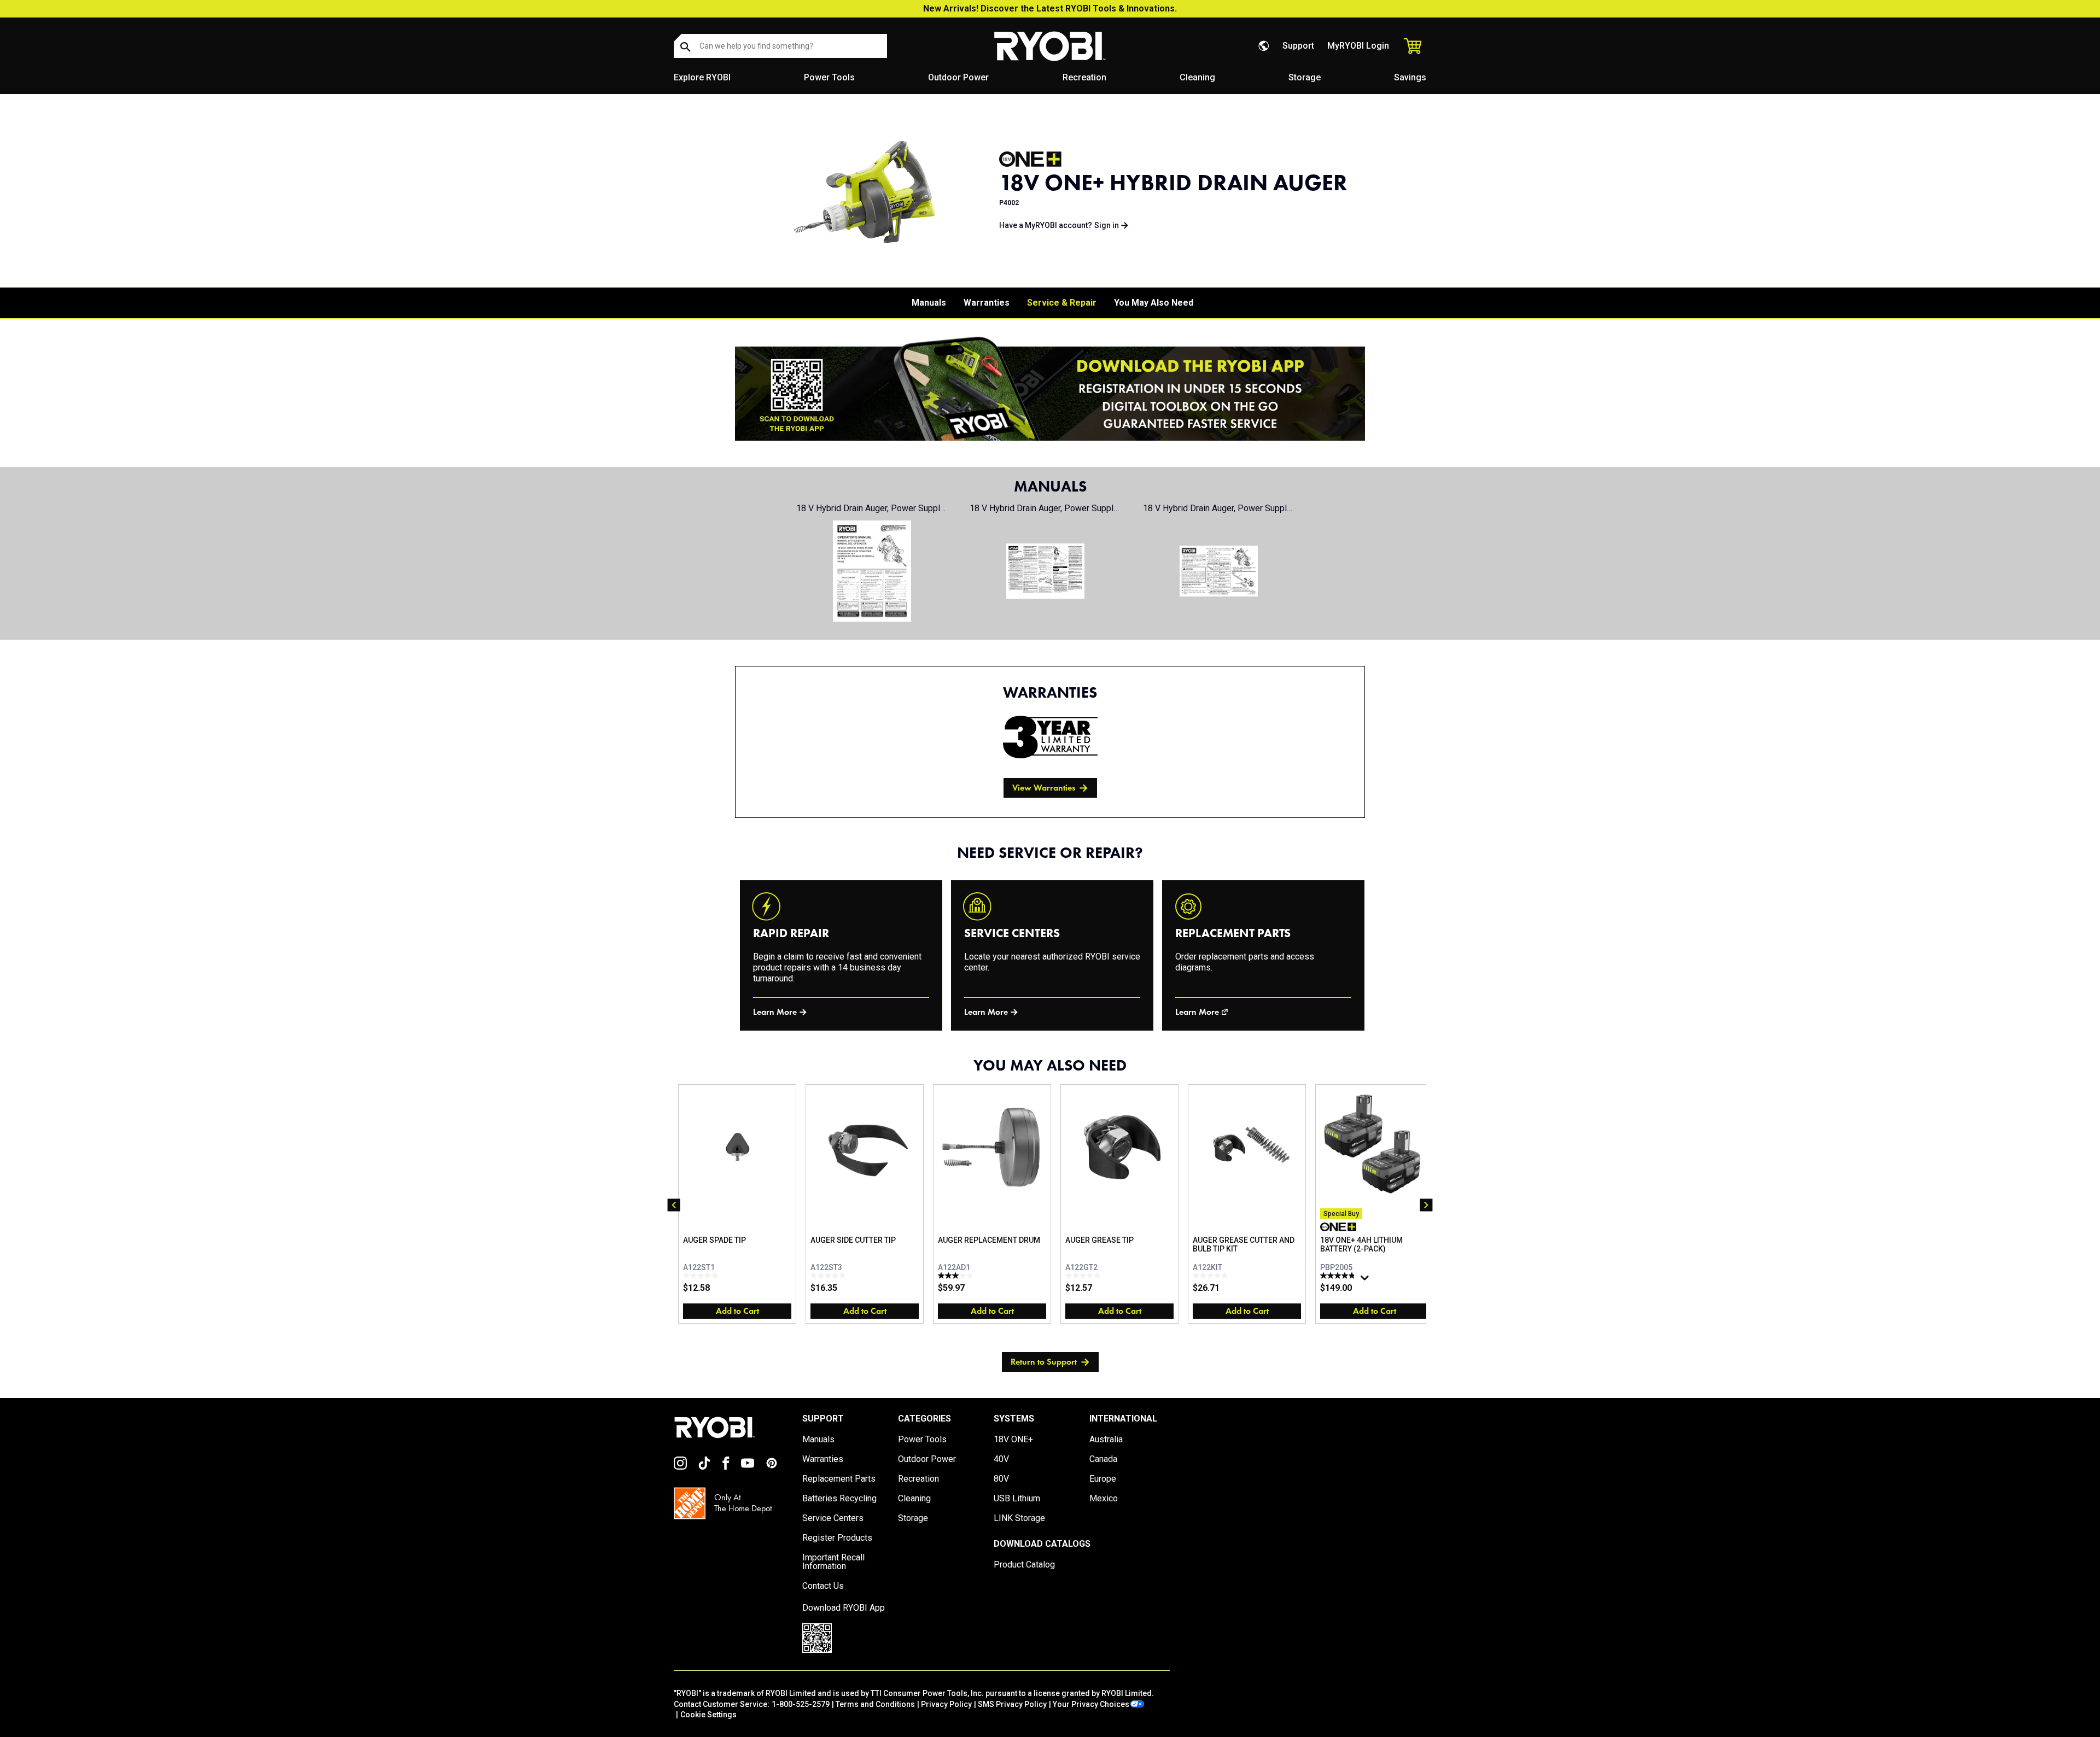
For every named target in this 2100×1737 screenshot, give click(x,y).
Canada (1103, 1459)
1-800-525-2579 (801, 1704)
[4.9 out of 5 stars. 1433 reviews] (1339, 1276)
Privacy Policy (946, 1704)
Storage (1305, 77)
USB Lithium (1017, 1499)
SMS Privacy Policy (1012, 1704)
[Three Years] (1050, 737)
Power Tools (829, 77)
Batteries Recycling (839, 1499)
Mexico (1104, 1499)
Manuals (929, 303)
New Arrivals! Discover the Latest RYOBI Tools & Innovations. (1050, 8)
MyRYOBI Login (1358, 46)
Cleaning (1197, 77)
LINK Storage (1019, 1518)
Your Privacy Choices (1091, 1704)
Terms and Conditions (875, 1704)
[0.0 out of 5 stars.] (702, 1276)
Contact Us (823, 1586)
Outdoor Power (958, 77)
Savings (1410, 77)
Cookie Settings (708, 1715)
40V (1001, 1459)
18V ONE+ (1013, 1440)
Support (1298, 46)
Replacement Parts (839, 1479)
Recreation (1084, 77)
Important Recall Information (833, 1562)
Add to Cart (737, 1311)
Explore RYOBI (702, 77)
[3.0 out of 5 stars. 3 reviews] (957, 1276)
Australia (1106, 1440)
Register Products (837, 1538)
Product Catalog (1024, 1565)
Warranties (987, 303)
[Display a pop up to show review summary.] (1366, 1280)
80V (1001, 1479)
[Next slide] (1426, 1205)
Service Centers (833, 1518)
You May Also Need (1154, 303)
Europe (1103, 1479)
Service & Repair (1062, 303)
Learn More (775, 1012)
